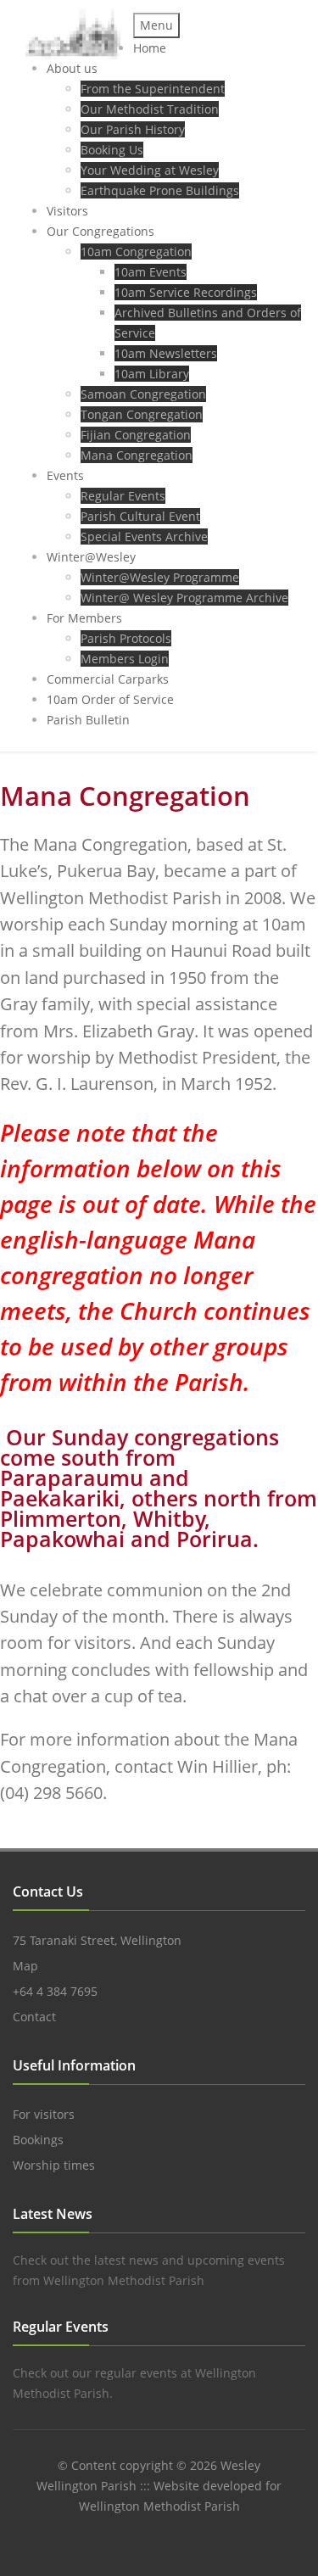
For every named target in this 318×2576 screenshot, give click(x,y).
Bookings (38, 2140)
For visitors (44, 2114)
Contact (34, 2017)
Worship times (54, 2165)
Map (25, 1966)
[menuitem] (150, 48)
